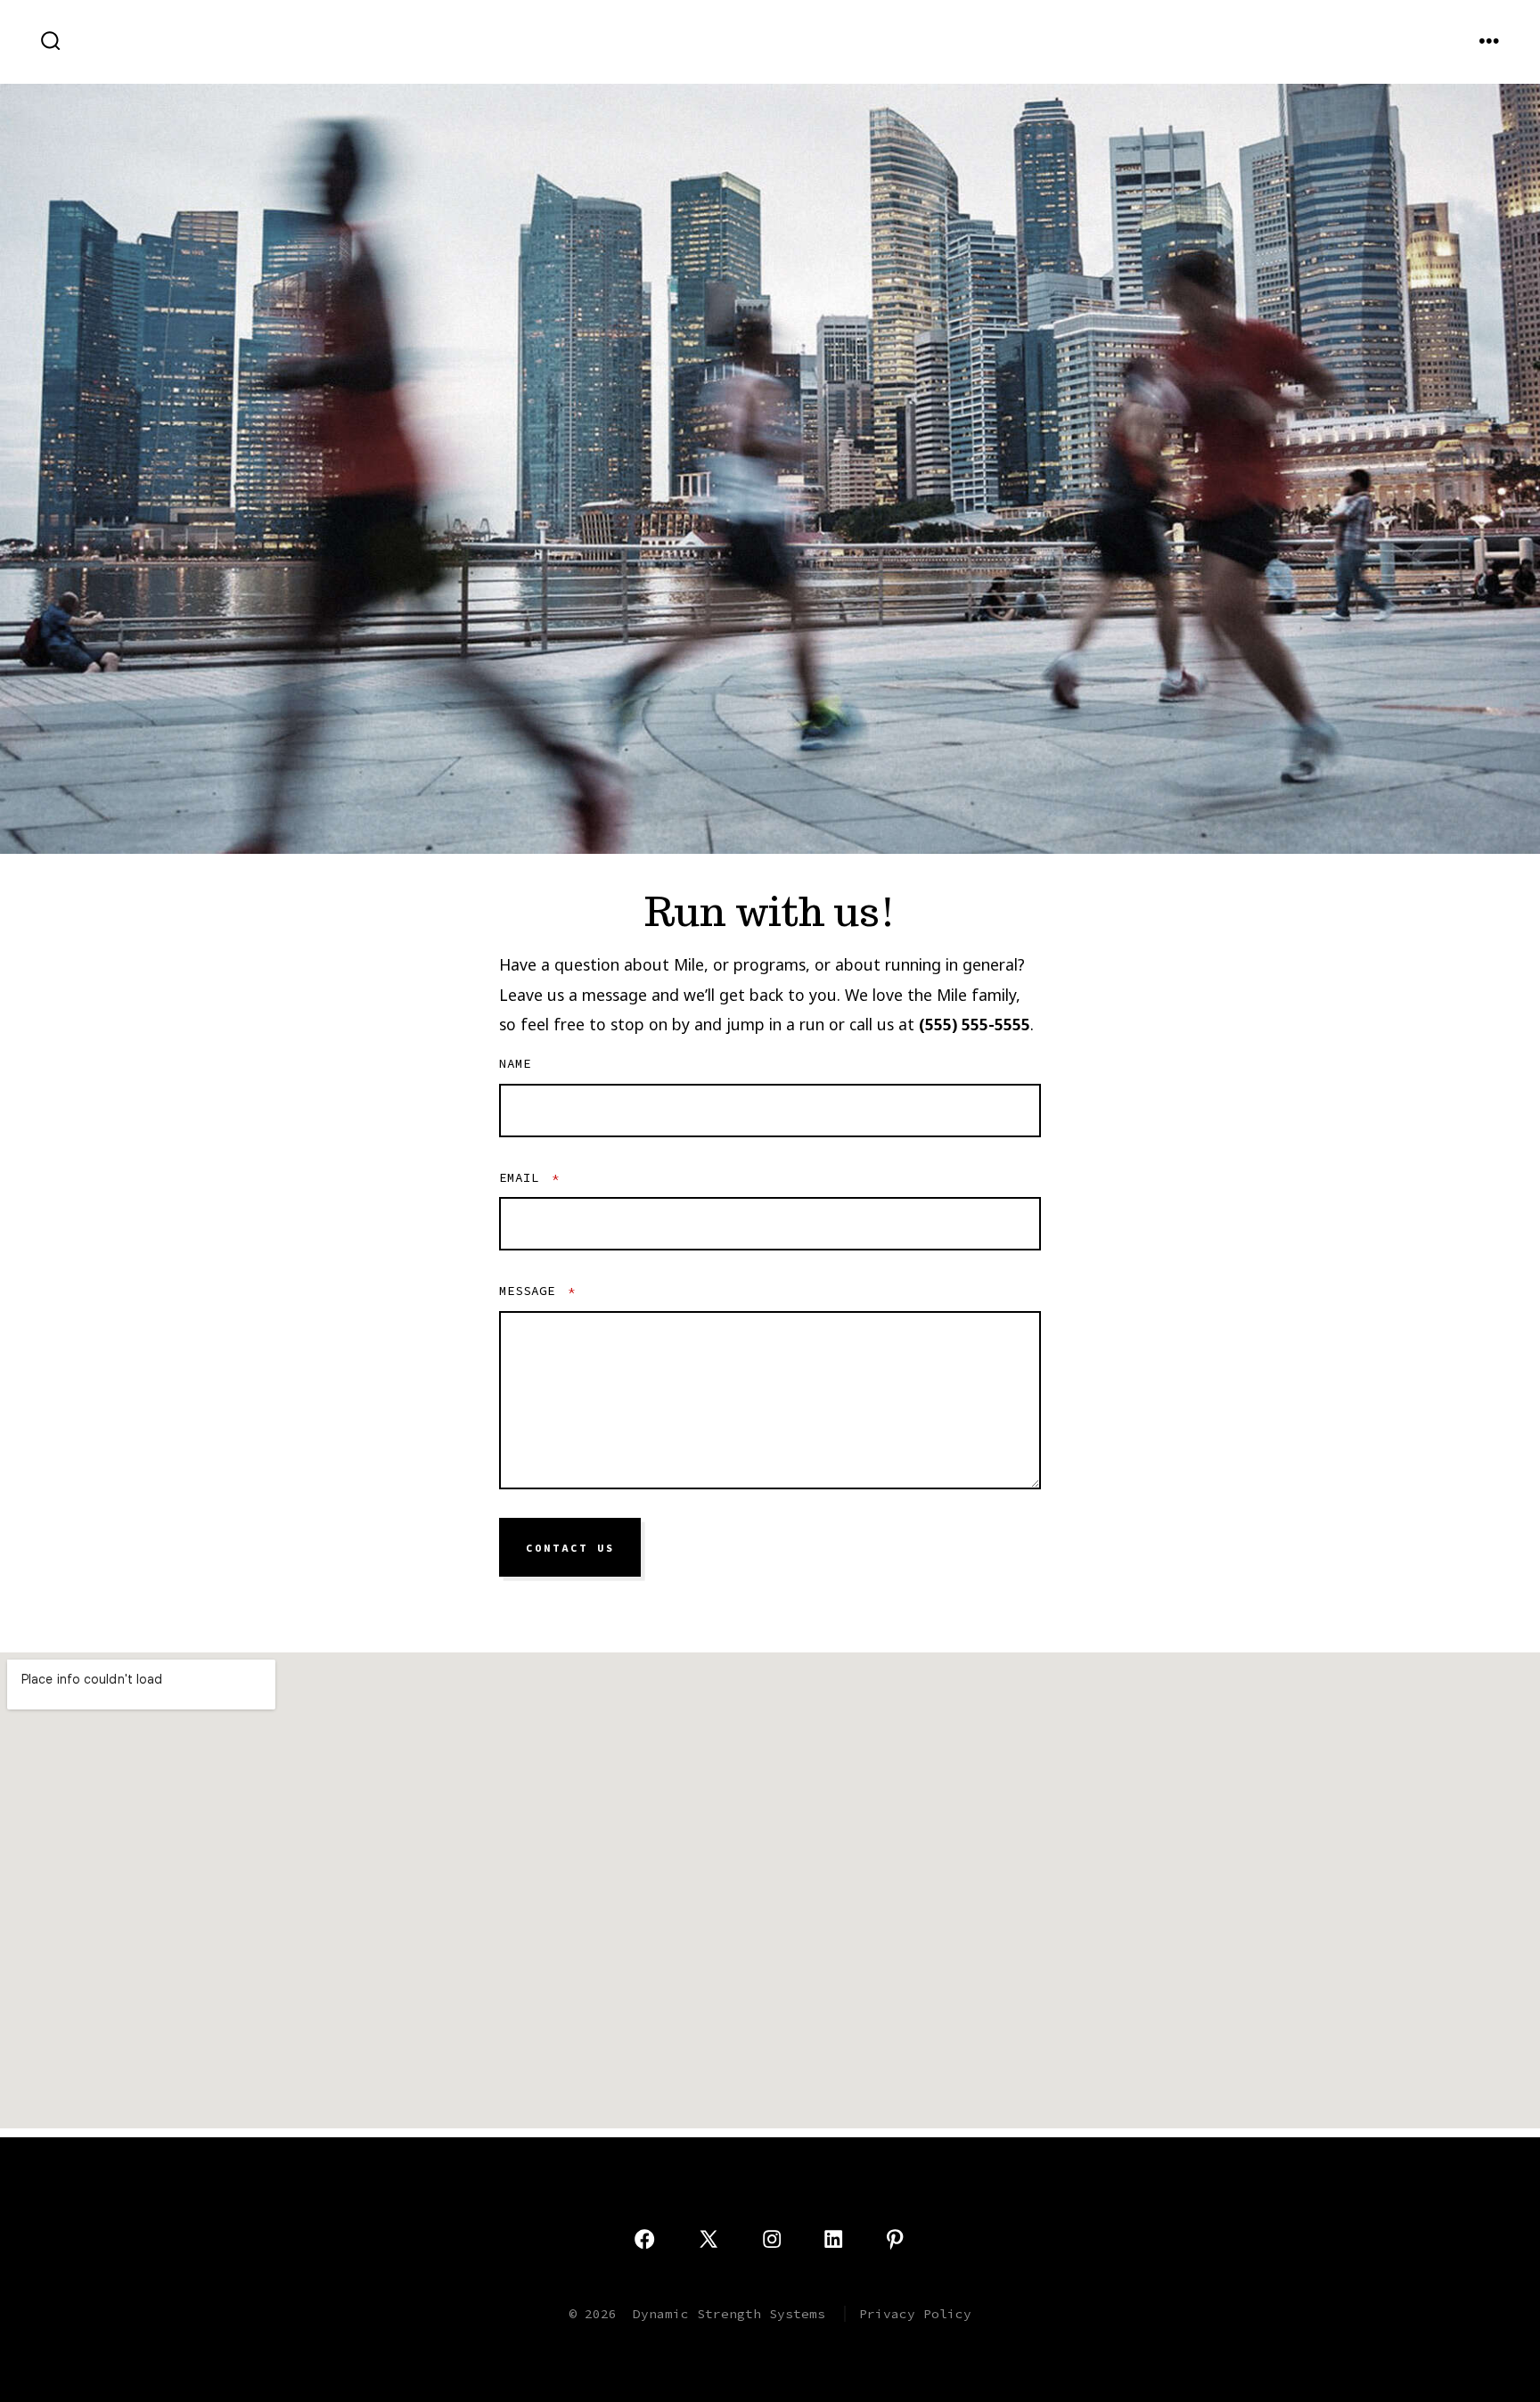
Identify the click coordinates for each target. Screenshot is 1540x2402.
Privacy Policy (915, 2314)
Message (537, 1291)
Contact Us (570, 1548)
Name (515, 1063)
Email (529, 1177)
